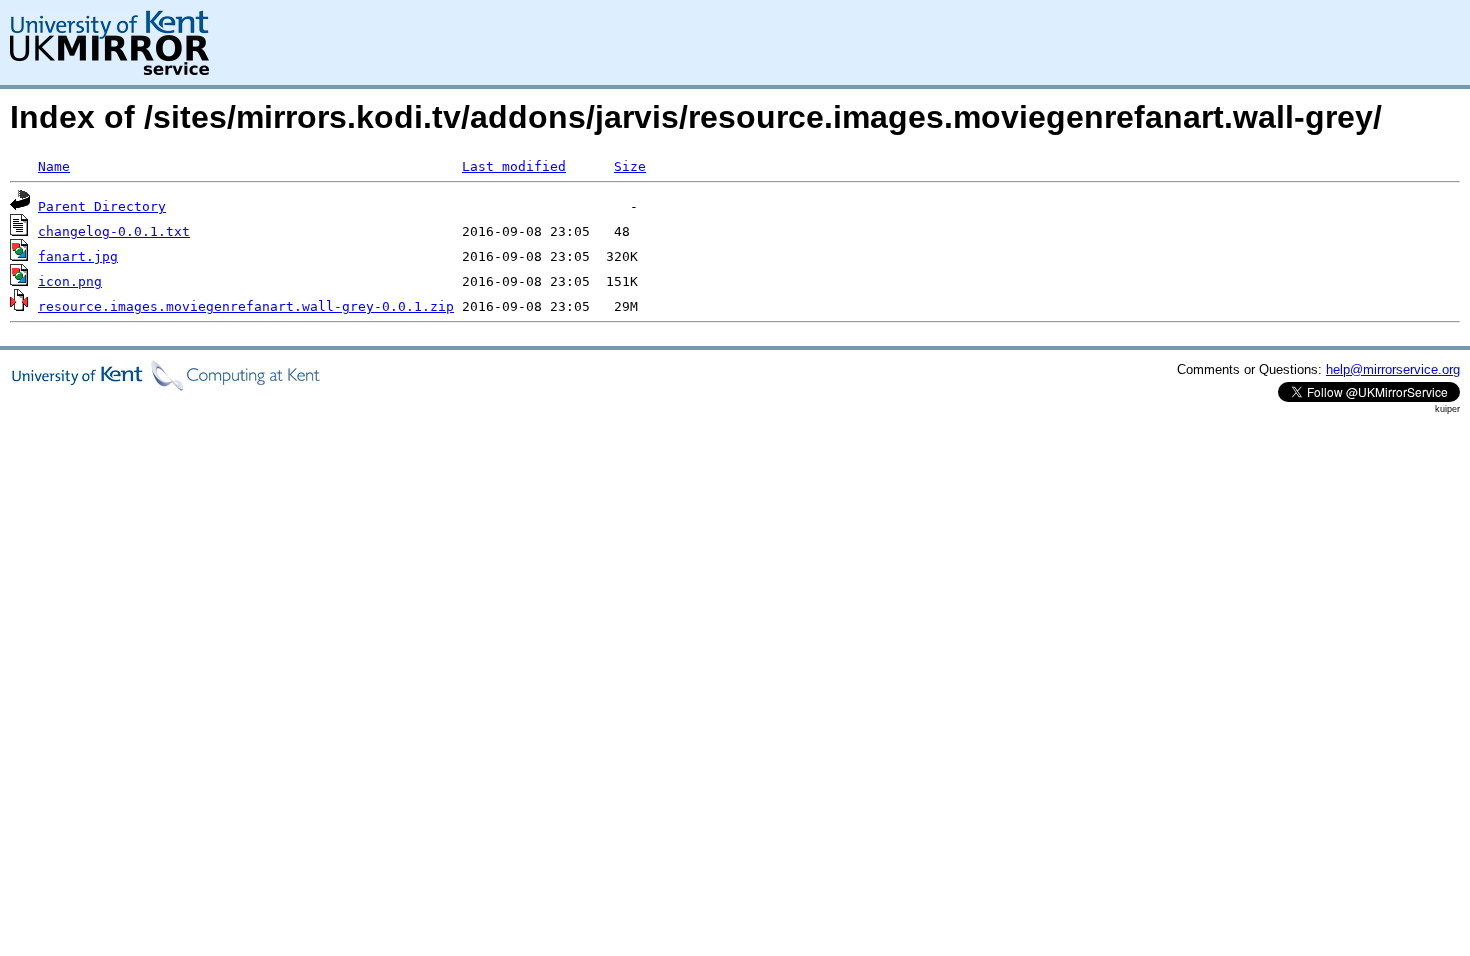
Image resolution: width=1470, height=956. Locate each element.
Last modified (514, 166)
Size (630, 166)
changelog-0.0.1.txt (114, 231)
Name (54, 166)
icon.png (70, 281)
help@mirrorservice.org (1393, 369)
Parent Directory (102, 206)
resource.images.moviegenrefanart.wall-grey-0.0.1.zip (246, 306)
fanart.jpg (78, 256)
